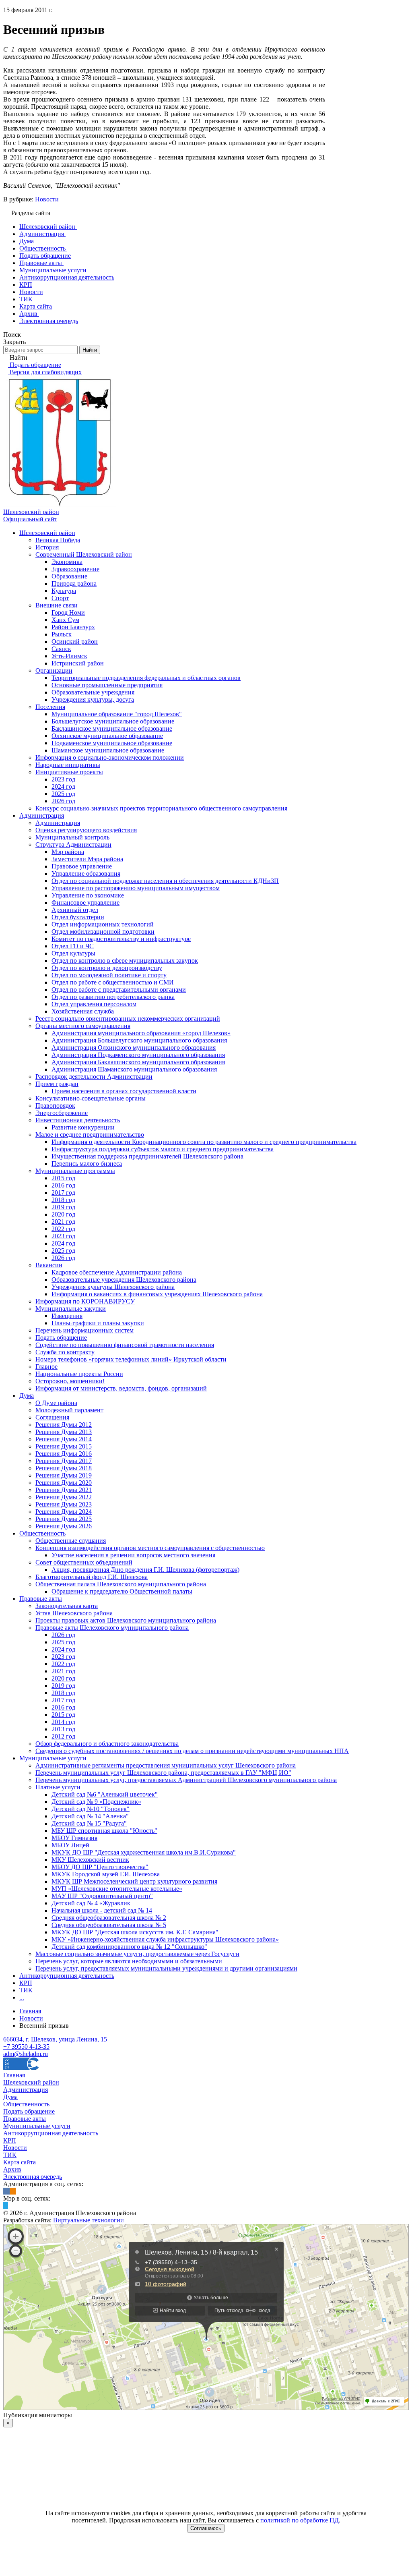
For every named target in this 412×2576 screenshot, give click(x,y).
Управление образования (86, 874)
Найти (90, 350)
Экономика (67, 562)
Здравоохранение (75, 569)
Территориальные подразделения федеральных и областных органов (146, 678)
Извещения (67, 1316)
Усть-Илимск (69, 656)
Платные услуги (58, 1787)
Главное (46, 1367)
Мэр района (68, 852)
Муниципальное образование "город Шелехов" (117, 714)
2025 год (63, 794)
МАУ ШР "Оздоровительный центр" (102, 1896)
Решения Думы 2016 (64, 1454)
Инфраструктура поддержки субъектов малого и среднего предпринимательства (163, 1149)
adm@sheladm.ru (26, 2054)
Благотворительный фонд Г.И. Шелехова (92, 1577)
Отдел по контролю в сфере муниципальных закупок (125, 961)
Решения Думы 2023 (64, 1504)
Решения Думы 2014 (64, 1439)
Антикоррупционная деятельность (67, 1976)
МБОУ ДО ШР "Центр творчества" (100, 1867)
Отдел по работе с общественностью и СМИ (113, 982)
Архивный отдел (75, 910)
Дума (27, 1396)
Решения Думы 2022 (64, 1497)
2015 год (63, 1178)
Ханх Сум (65, 620)
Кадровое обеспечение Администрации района (117, 1272)
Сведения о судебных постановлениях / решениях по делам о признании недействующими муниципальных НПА (192, 1751)
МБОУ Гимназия (74, 1838)
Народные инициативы (68, 765)
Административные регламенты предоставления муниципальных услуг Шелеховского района (166, 1765)
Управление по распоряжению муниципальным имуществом (136, 888)
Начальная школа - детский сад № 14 (102, 1910)
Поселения (50, 707)
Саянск (61, 649)
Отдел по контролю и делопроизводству (107, 968)
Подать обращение (61, 1338)
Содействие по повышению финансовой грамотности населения (125, 1345)
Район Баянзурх (73, 627)
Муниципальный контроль (72, 837)
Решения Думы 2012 (64, 1425)
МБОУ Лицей (70, 1845)
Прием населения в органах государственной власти (124, 1091)
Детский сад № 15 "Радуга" (89, 1823)
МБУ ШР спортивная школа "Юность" (104, 1831)
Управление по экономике (88, 895)
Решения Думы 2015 (64, 1446)
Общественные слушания (71, 1541)
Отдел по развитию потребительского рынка (113, 997)
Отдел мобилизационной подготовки (103, 932)
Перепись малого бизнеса (87, 1164)
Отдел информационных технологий (103, 924)
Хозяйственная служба (83, 1011)
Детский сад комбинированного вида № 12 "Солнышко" (129, 1947)
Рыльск (62, 634)
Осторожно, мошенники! (70, 1381)
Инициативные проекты (69, 772)
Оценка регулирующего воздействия (86, 830)
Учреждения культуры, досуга (93, 699)
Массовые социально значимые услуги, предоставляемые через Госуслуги (137, 1954)
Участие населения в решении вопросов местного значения (133, 1555)
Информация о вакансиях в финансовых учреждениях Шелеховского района (157, 1294)
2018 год (63, 1200)
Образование (69, 576)
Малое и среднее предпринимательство (90, 1135)
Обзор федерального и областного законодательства (107, 1744)
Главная (14, 2075)
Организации (54, 670)
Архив (12, 2169)
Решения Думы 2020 (64, 1483)
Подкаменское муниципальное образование (112, 743)
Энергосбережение (62, 1113)
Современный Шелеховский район (84, 554)
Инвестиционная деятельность (78, 1120)
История (47, 547)
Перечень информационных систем (84, 1330)
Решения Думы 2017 (64, 1461)
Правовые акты (41, 1599)
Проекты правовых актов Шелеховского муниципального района (126, 1620)
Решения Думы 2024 (64, 1512)
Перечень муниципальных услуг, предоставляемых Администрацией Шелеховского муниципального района (186, 1780)
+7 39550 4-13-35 (26, 2047)
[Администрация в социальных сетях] (6, 2191)
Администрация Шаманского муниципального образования (134, 1069)
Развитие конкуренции (83, 1127)
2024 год (63, 786)
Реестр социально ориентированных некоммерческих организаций (128, 1019)
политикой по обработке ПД (300, 2520)
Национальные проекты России (79, 1374)
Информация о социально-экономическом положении (110, 757)
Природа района (74, 583)
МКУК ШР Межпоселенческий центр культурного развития (134, 1881)
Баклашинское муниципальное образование (112, 728)
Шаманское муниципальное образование (108, 750)
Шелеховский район (47, 533)
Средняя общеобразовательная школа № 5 (109, 1925)
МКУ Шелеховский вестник (90, 1860)
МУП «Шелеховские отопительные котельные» (117, 1889)
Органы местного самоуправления (83, 1026)
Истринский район (78, 663)
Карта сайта (20, 2162)
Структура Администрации (73, 845)
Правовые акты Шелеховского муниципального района (112, 1628)
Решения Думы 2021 (64, 1490)
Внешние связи (57, 605)
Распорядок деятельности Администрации (94, 1077)
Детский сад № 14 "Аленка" (90, 1816)
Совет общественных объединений (84, 1562)
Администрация (42, 815)
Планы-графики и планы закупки (98, 1323)
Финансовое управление (85, 903)
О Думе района (56, 1403)
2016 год (63, 1185)
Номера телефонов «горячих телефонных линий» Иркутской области (131, 1359)
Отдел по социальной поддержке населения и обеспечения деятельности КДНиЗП (165, 881)
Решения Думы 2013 (64, 1432)
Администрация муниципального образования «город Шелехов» (141, 1033)
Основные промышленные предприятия (107, 685)
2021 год (63, 1222)
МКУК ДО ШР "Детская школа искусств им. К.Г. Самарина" (135, 1932)
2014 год (63, 1722)
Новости (47, 199)
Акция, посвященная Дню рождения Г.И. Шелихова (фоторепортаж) (145, 1570)
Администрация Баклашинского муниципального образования (138, 1062)
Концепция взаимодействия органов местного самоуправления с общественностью (150, 1548)
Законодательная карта (67, 1606)
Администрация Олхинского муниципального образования (134, 1048)
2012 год (63, 1736)
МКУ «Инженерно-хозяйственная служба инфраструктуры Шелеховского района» (165, 1939)
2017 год (63, 1193)
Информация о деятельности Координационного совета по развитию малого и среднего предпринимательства (204, 1142)
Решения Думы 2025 (64, 1519)
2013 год (63, 1729)
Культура (64, 591)
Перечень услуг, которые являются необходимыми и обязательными (129, 1961)
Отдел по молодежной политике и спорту (109, 975)
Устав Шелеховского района (74, 1613)
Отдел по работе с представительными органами (119, 990)
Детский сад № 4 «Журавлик (91, 1903)
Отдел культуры (73, 953)
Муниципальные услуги (53, 1758)
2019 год (63, 1207)
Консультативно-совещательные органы (91, 1098)
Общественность (42, 1533)
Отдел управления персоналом (94, 1004)
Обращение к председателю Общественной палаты (122, 1591)
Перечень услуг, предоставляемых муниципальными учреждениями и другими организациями (166, 1968)
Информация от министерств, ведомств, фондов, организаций (121, 1388)
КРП (26, 1983)
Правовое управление (82, 866)
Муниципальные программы (75, 1171)
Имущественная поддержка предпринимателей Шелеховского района (147, 1156)
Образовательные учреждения (93, 692)
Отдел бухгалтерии (78, 917)
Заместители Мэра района (87, 859)
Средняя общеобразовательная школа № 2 (109, 1918)
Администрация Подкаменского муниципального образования (138, 1055)
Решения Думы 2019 (64, 1475)
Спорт (60, 598)
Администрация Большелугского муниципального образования (139, 1040)
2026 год (63, 801)
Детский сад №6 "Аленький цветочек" (105, 1794)
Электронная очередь (33, 2177)
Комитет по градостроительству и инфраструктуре (121, 939)
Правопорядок (55, 1106)
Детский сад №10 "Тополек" (91, 1809)
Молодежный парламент (69, 1410)
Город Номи (68, 612)
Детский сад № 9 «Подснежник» (96, 1802)
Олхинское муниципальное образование (107, 736)
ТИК (26, 1990)
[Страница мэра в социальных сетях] (6, 2206)
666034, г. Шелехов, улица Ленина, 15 (55, 2039)
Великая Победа (58, 540)
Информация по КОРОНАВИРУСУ (85, 1301)
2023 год (63, 779)
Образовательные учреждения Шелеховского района (124, 1280)
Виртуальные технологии (89, 2220)
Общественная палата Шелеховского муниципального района (121, 1584)
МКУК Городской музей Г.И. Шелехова (106, 1874)
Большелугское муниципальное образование (113, 721)
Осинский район (75, 641)
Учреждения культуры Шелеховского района (113, 1287)
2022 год (63, 1229)
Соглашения (52, 1417)
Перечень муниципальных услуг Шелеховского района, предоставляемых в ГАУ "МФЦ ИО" (163, 1773)
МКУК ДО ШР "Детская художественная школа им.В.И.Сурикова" (144, 1852)
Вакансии (49, 1265)
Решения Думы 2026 (64, 1526)
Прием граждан (57, 1084)
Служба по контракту (65, 1352)
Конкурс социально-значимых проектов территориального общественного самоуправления (161, 808)
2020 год (63, 1214)
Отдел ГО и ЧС (73, 946)
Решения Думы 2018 (64, 1468)
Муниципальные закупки (71, 1309)
